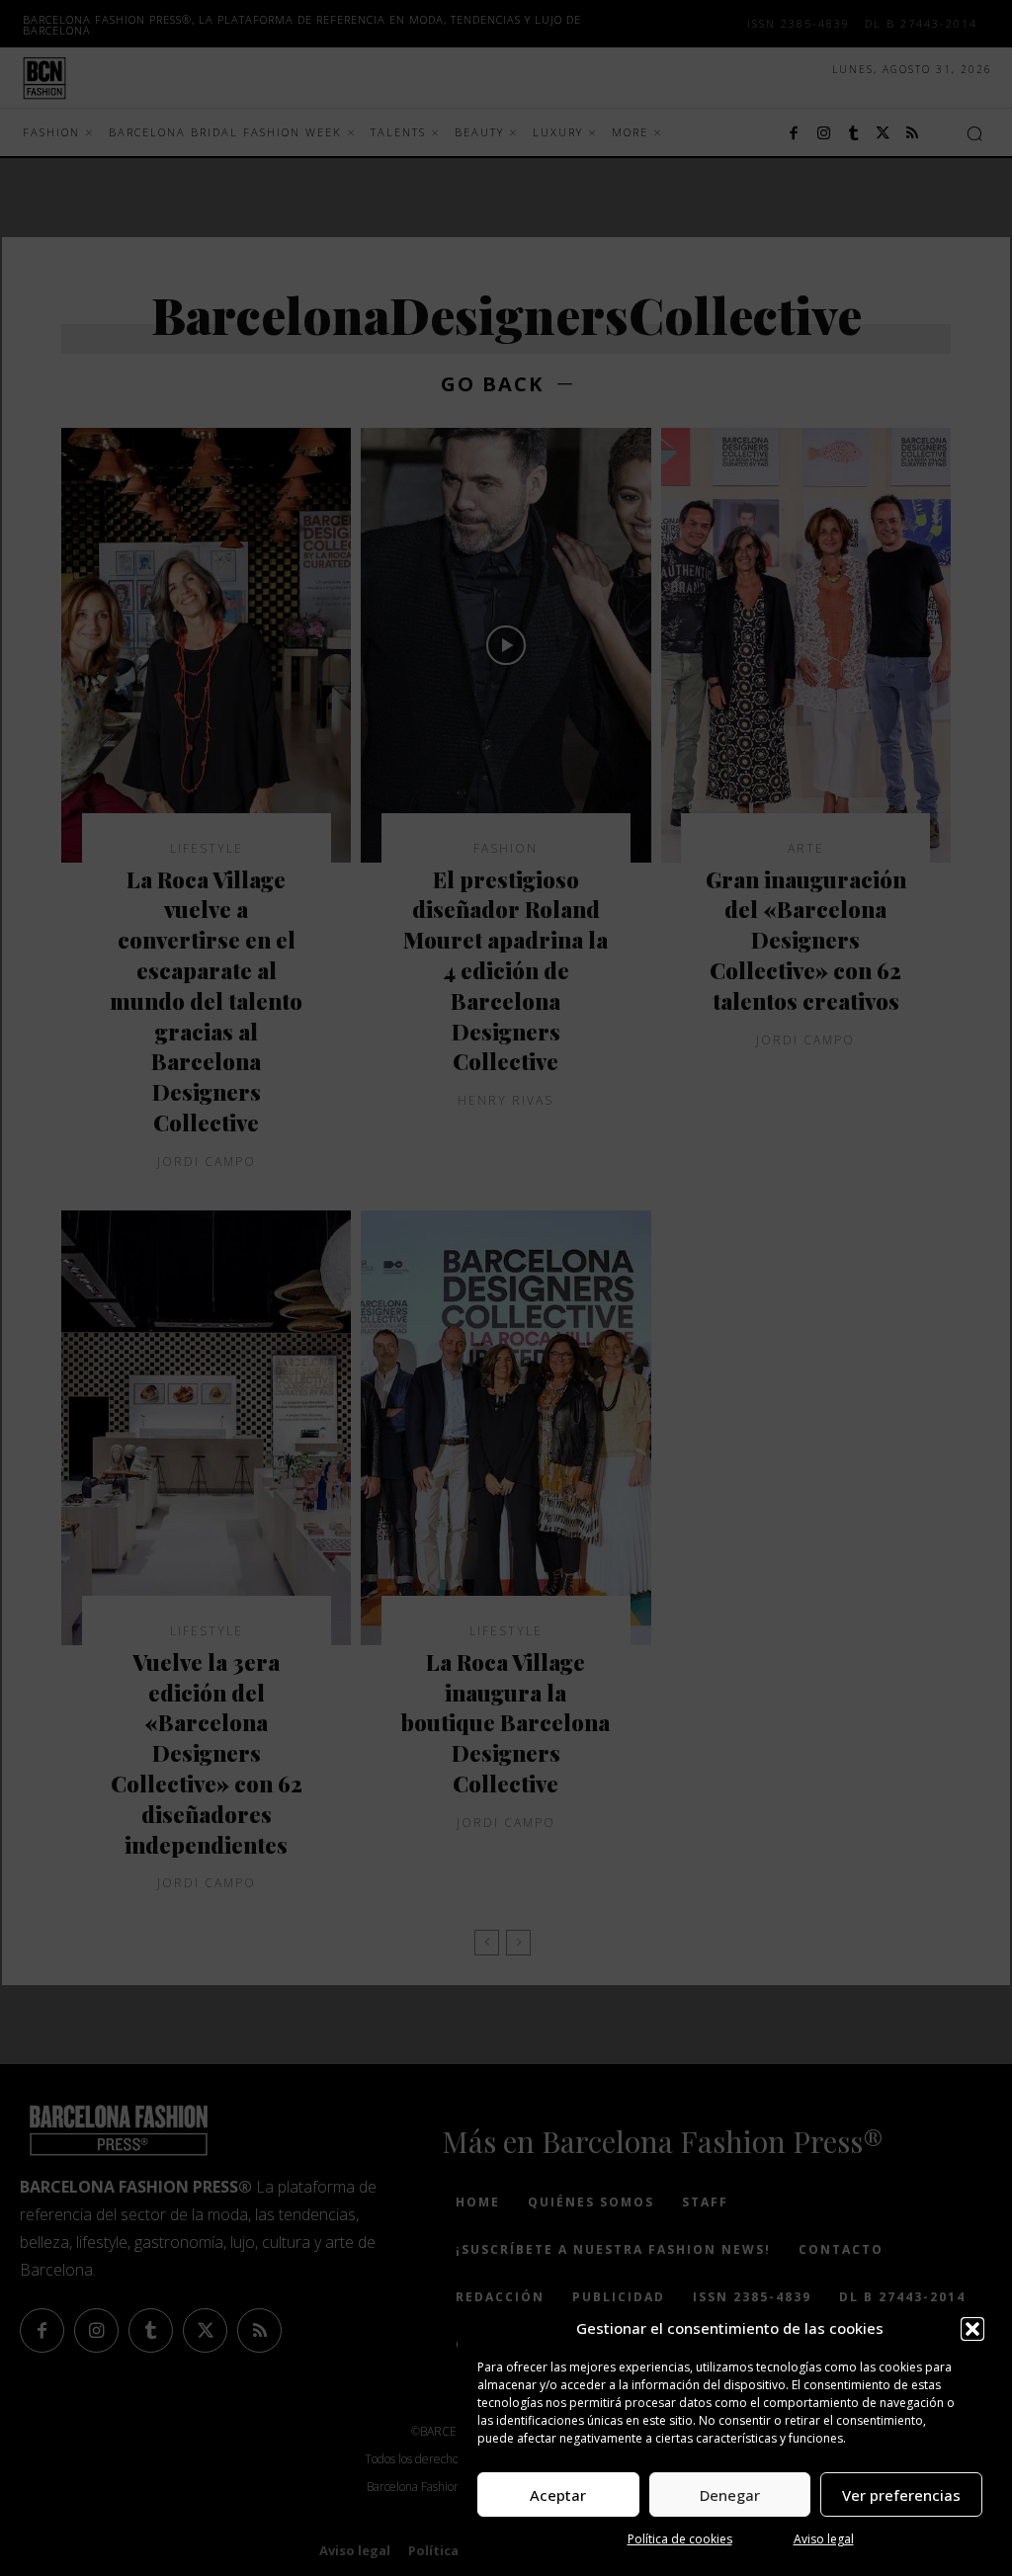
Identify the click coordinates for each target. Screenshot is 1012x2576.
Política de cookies (680, 2539)
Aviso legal (824, 2539)
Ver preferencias (901, 2495)
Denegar (730, 2495)
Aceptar (558, 2495)
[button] (972, 2329)
